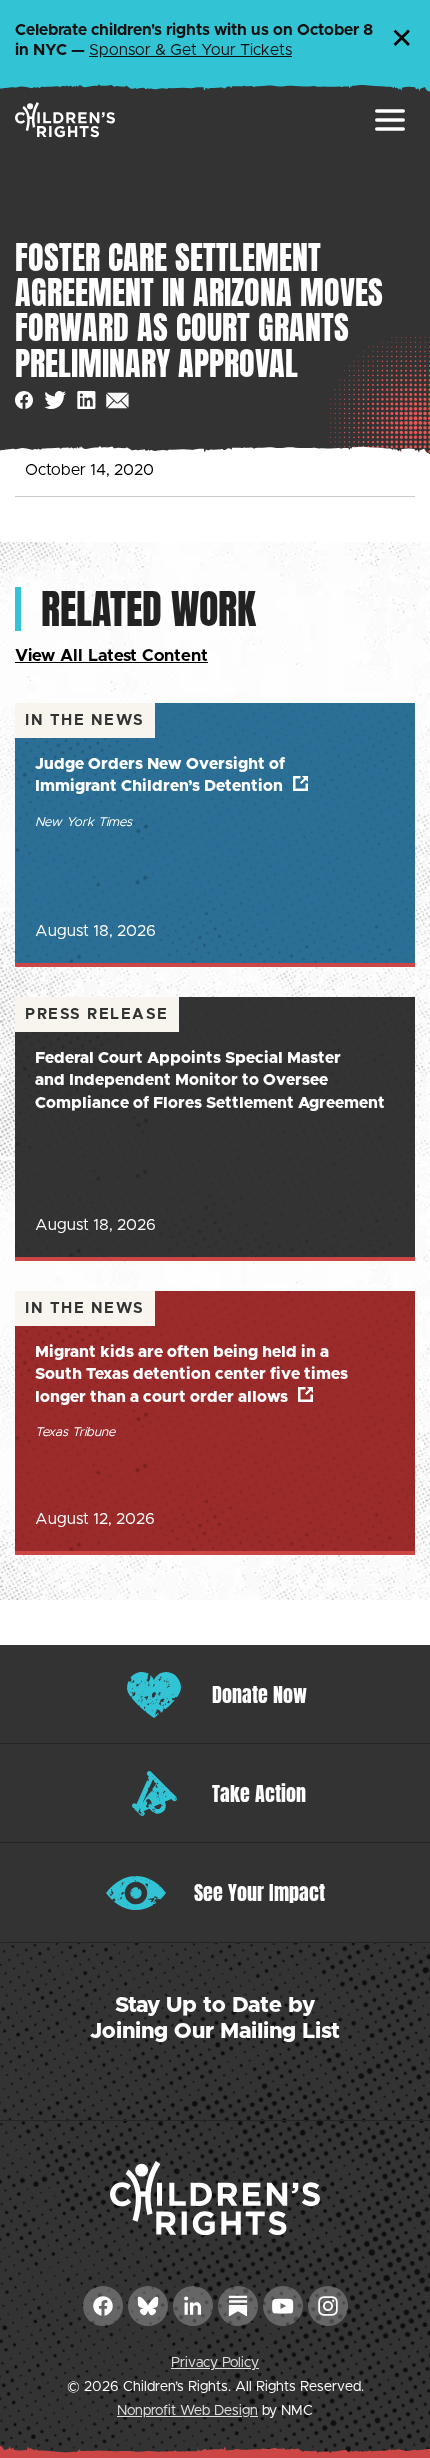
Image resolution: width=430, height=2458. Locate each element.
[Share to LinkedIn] (86, 400)
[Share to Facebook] (24, 400)
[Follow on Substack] (238, 2306)
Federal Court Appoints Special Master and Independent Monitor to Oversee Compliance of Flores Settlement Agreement (210, 1080)
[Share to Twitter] (55, 400)
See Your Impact (259, 1892)
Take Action (259, 1793)
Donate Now (259, 1694)
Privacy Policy (215, 2363)
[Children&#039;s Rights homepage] (65, 119)
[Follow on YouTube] (283, 2306)
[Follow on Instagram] (328, 2306)
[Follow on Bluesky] (148, 2306)
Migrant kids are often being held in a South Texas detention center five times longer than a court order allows (191, 1374)
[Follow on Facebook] (103, 2306)
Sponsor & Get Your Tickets (190, 50)
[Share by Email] (117, 400)
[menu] (390, 120)
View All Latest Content (111, 655)
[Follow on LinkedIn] (193, 2306)
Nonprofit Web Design (187, 2411)
